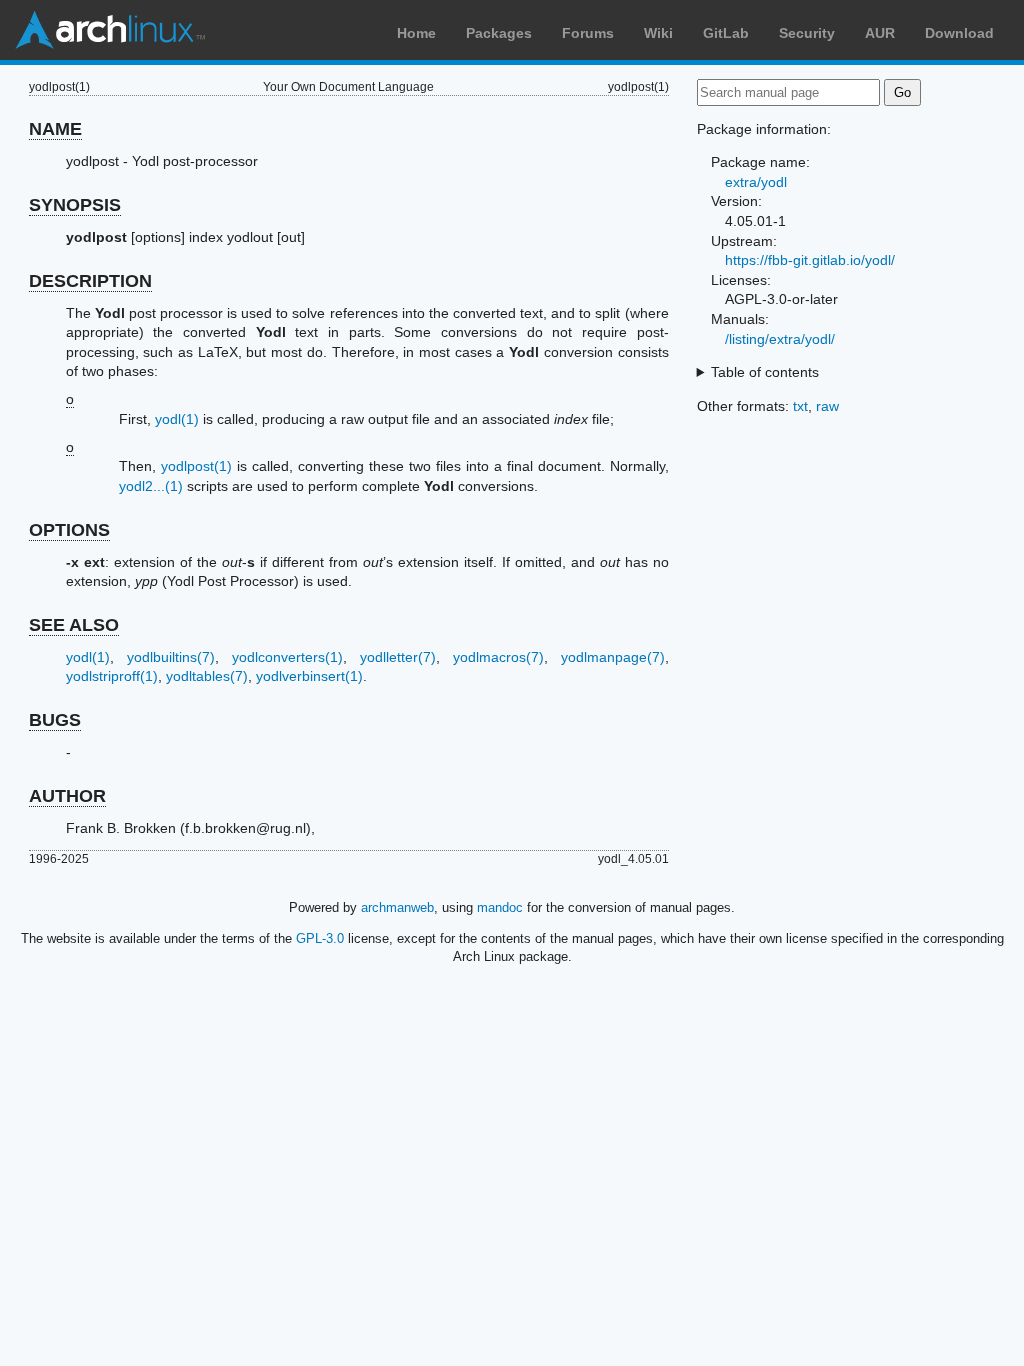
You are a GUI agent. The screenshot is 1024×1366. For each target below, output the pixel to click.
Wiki (658, 33)
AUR (880, 33)
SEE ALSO (74, 625)
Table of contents (765, 372)
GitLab (726, 33)
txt (800, 406)
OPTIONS (69, 530)
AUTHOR (67, 796)
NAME (55, 129)
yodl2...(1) (151, 486)
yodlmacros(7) (498, 657)
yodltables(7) (207, 676)
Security (807, 33)
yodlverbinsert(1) (309, 676)
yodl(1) (177, 419)
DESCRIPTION (90, 281)
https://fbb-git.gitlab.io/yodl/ (810, 260)
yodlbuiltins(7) (171, 657)
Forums (588, 33)
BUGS (55, 720)
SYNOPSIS (75, 205)
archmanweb (397, 907)
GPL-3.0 (320, 938)
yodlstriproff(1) (112, 676)
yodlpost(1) (196, 466)
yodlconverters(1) (287, 657)
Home (416, 33)
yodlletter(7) (398, 657)
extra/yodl (756, 182)
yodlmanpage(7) (613, 657)
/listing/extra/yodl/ (780, 339)
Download (959, 33)
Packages (499, 33)
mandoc (500, 907)
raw (827, 406)
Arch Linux (110, 30)
